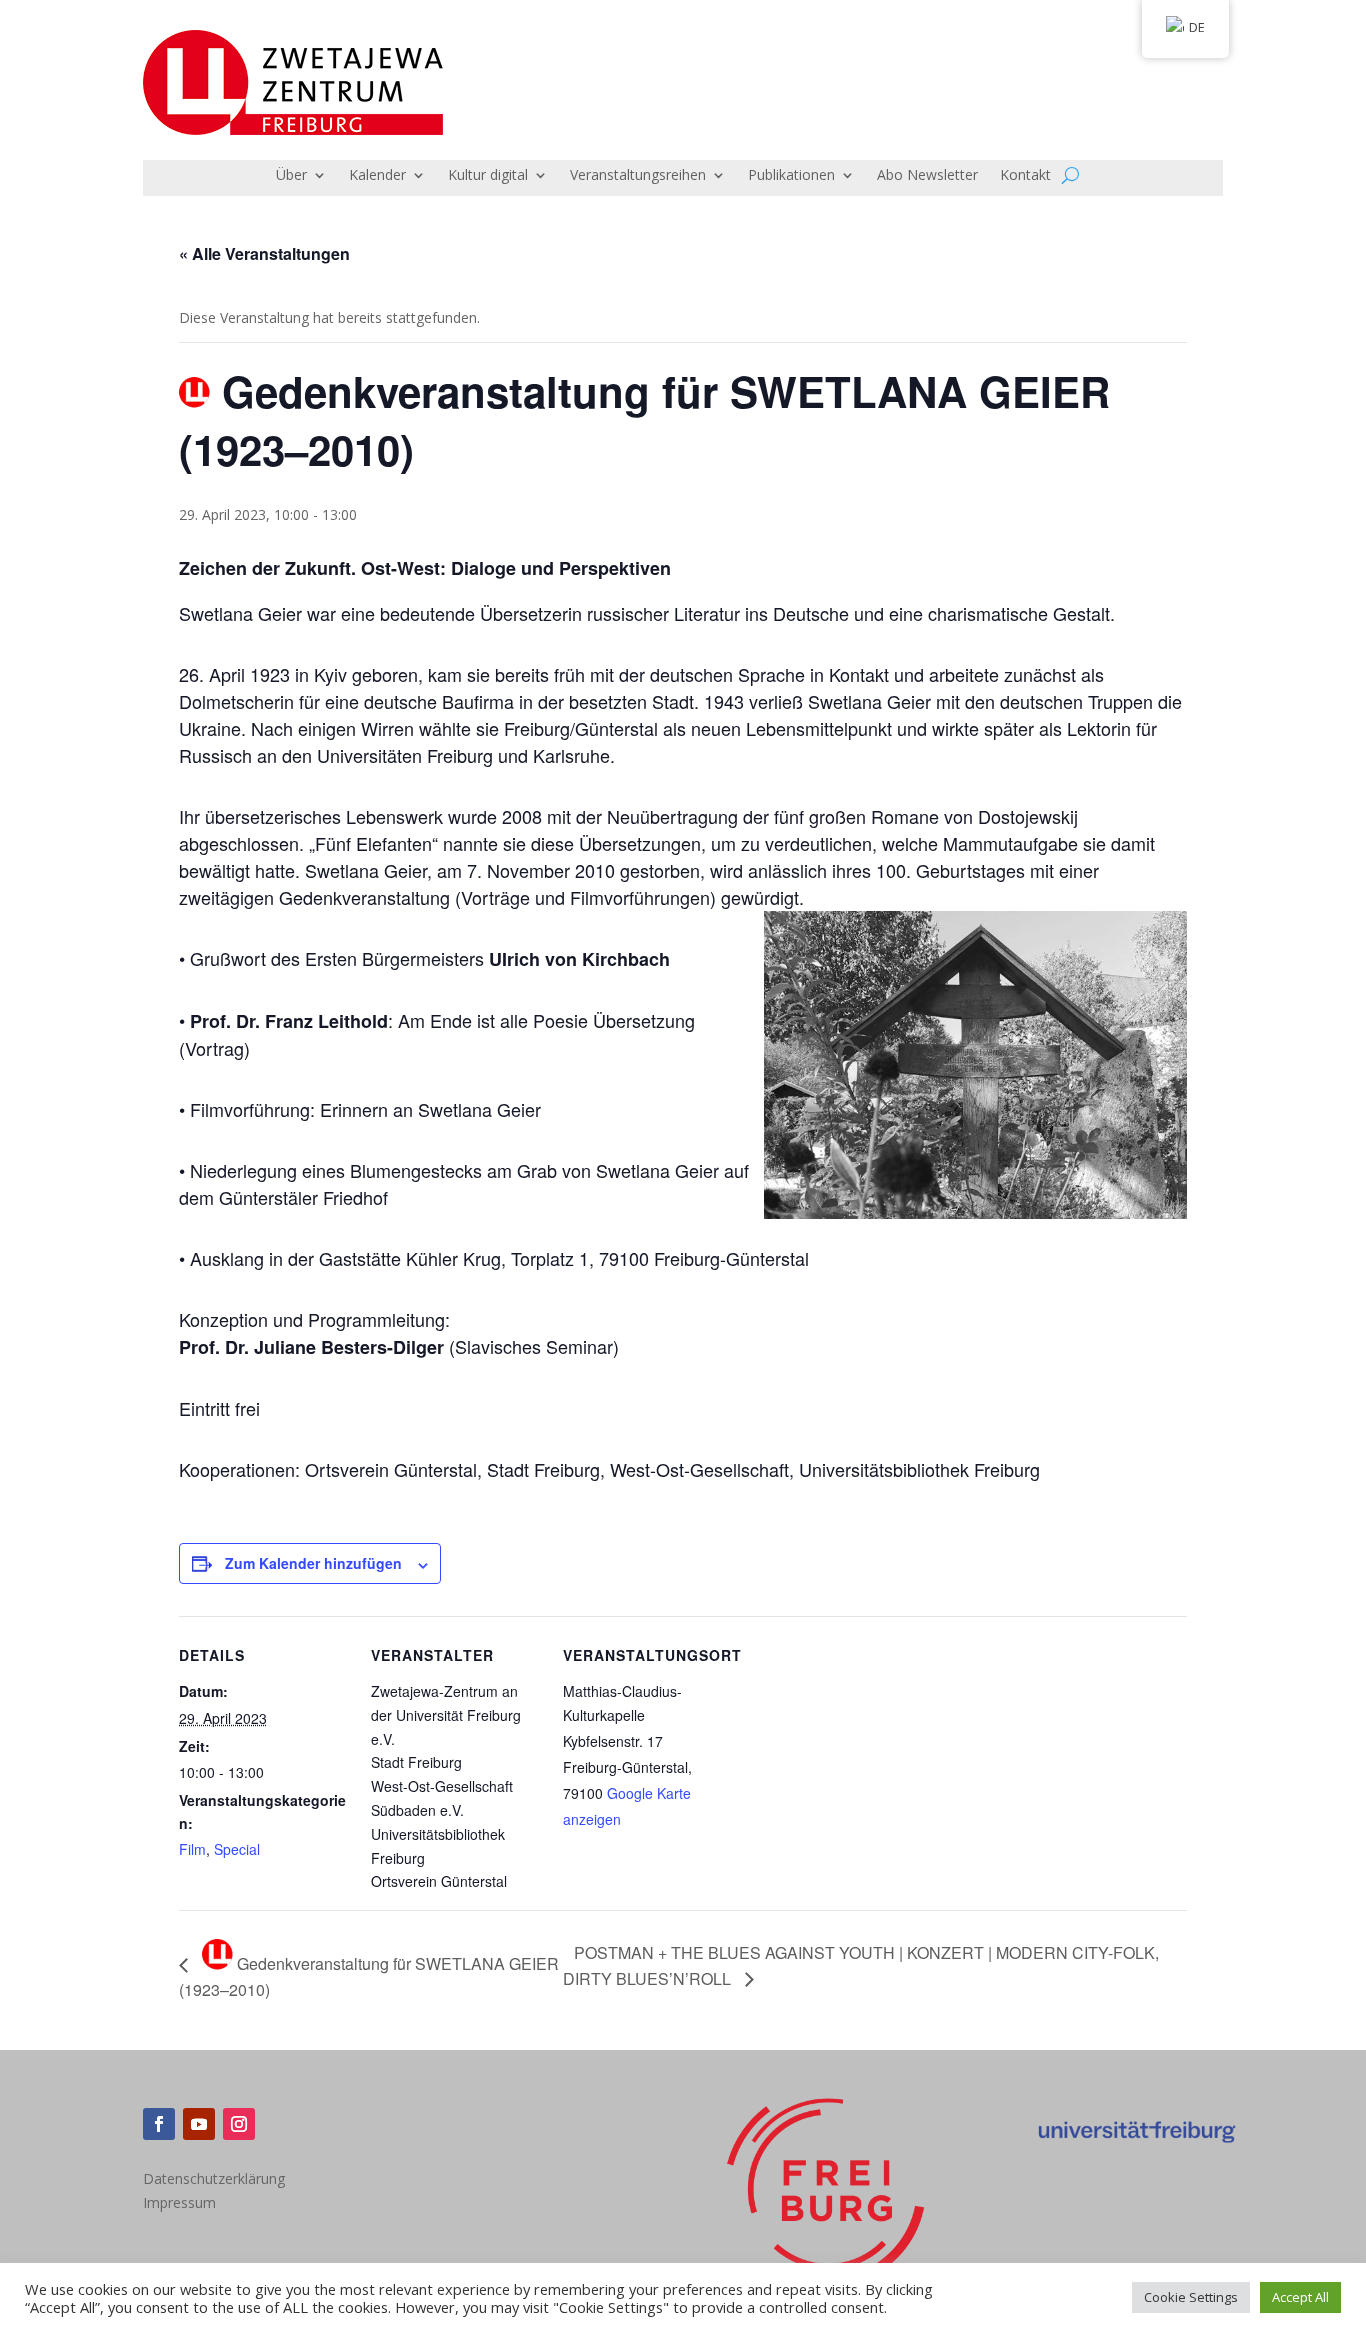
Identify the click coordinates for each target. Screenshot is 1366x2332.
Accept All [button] (1300, 2297)
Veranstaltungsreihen (638, 176)
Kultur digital (488, 176)
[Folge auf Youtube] (199, 2124)
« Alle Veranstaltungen (264, 253)
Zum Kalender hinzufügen (313, 1563)
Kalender (377, 176)
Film (192, 1849)
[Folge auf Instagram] (239, 2124)
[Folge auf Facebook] (159, 2124)
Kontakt (1025, 176)
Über (291, 176)
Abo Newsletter (927, 176)
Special (237, 1849)
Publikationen (791, 176)
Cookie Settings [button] (1191, 2297)
